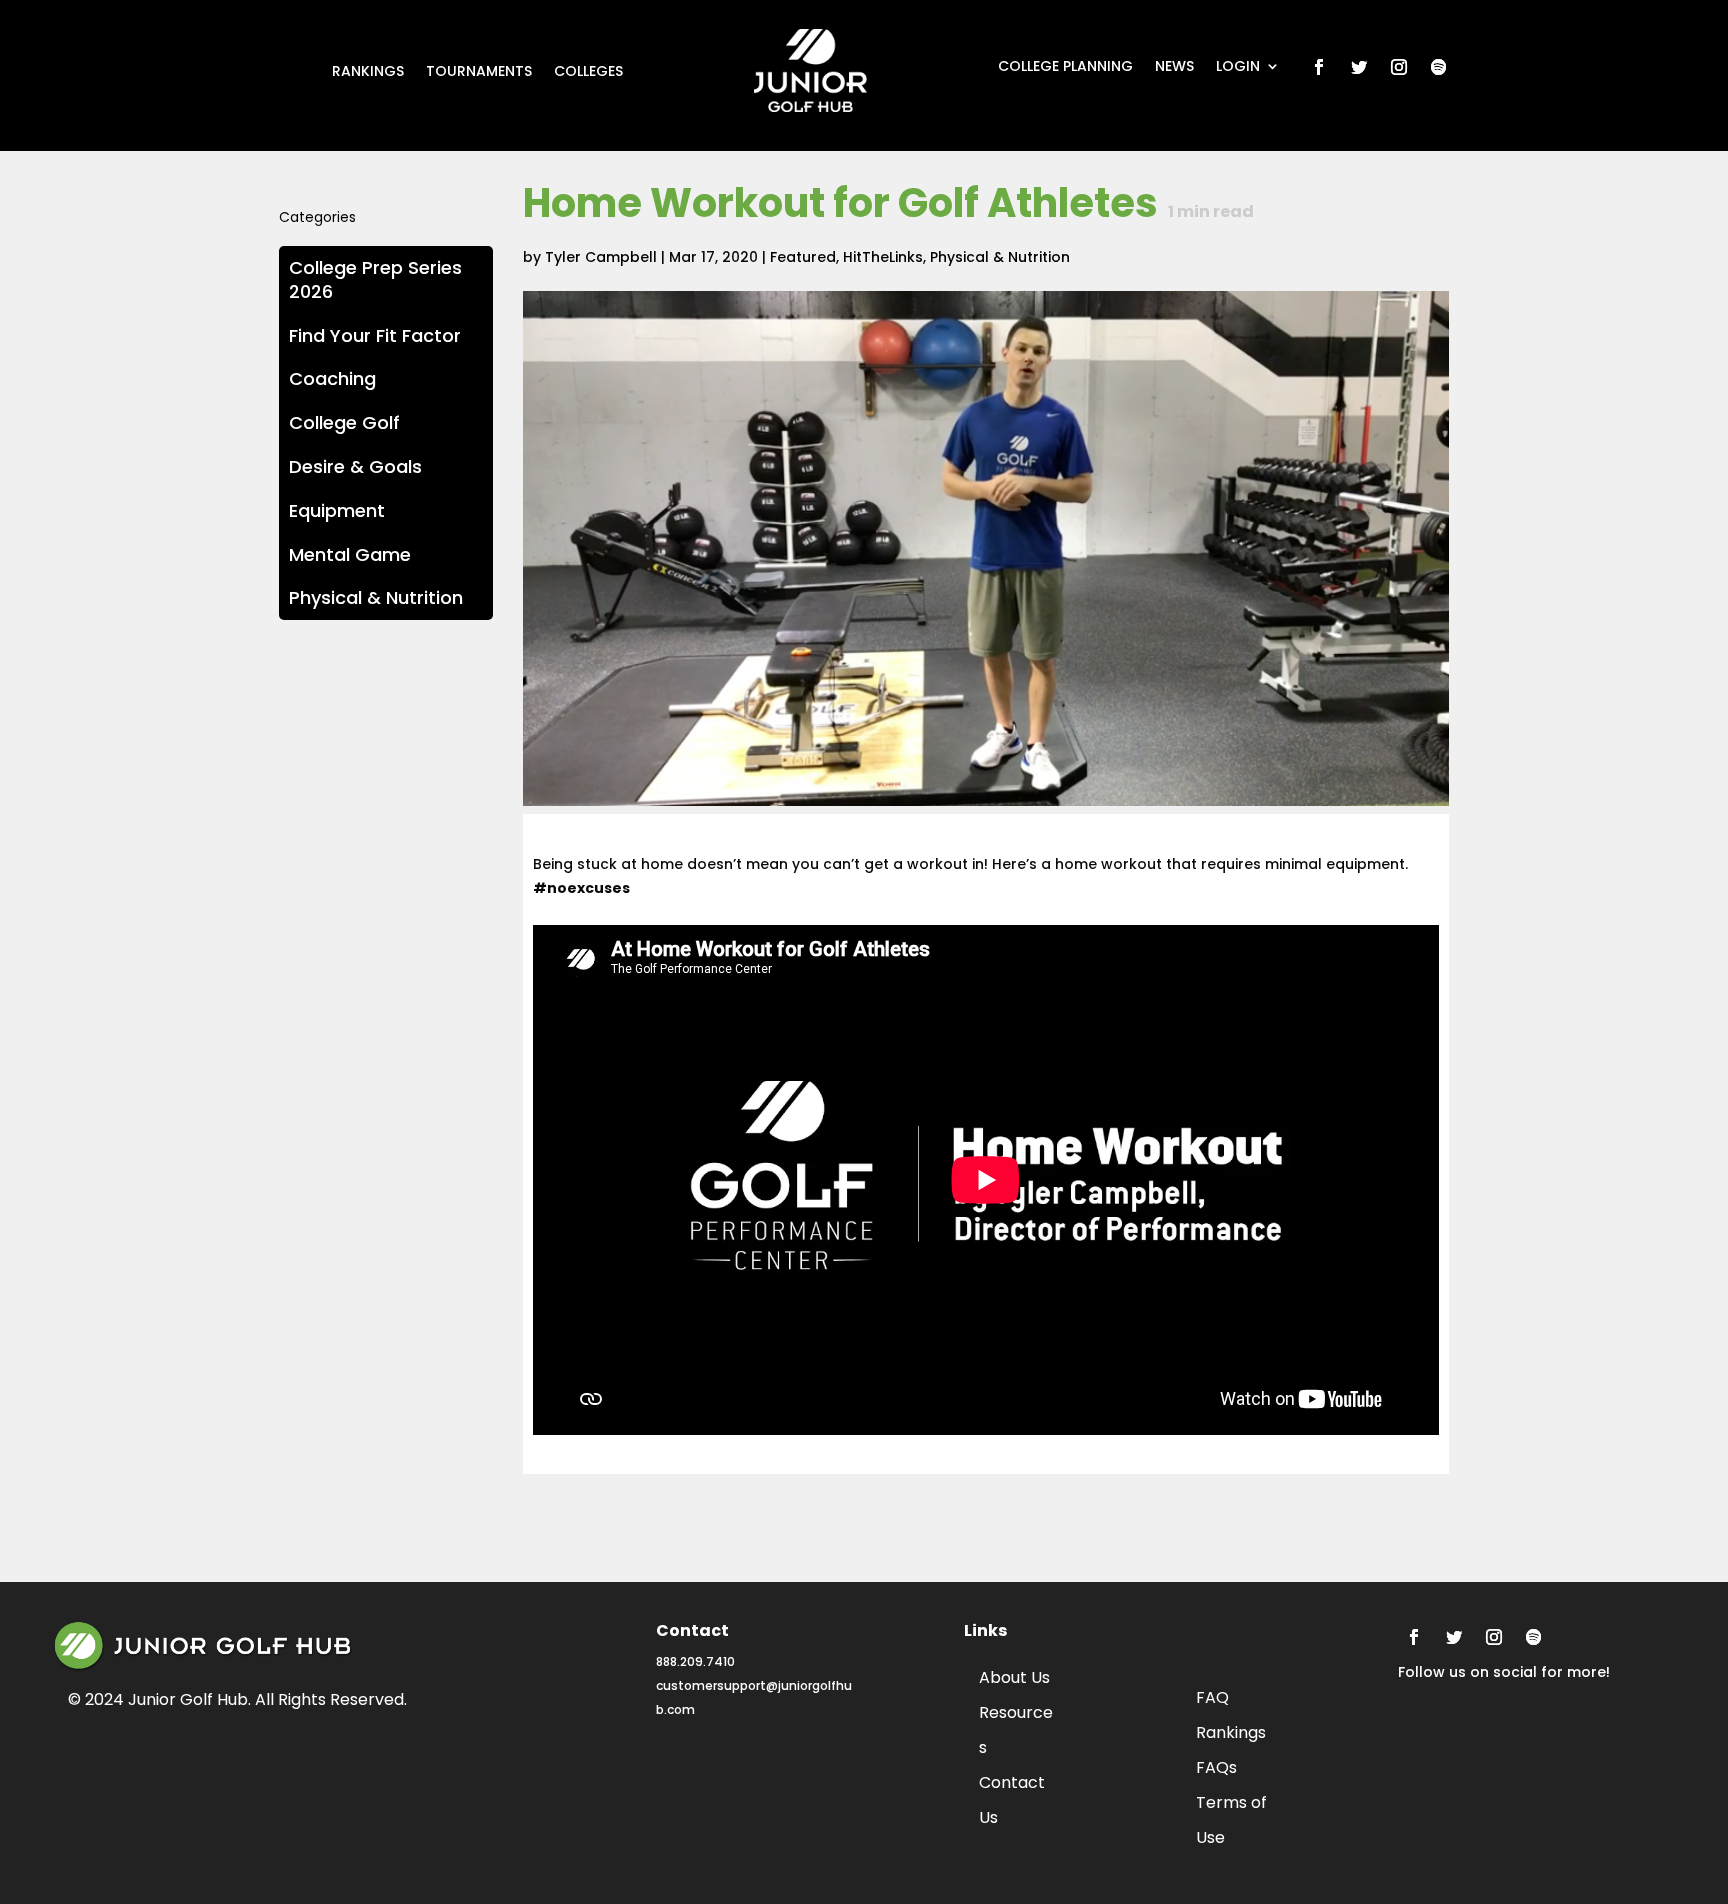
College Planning (1065, 67)
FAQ (1212, 1697)
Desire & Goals (355, 466)
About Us (1014, 1677)
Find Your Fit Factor (375, 335)
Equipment (337, 510)
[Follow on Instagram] (1399, 67)
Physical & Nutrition (1000, 257)
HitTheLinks (883, 257)
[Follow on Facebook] (1319, 67)
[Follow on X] (1359, 67)
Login (1238, 67)
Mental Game (350, 554)
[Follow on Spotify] (1439, 67)
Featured (803, 257)
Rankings (368, 72)
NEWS (1174, 67)
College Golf (344, 422)
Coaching (332, 378)
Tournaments (479, 72)
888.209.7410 (695, 1661)
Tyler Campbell (601, 257)
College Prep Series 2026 (375, 279)
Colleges (588, 72)
